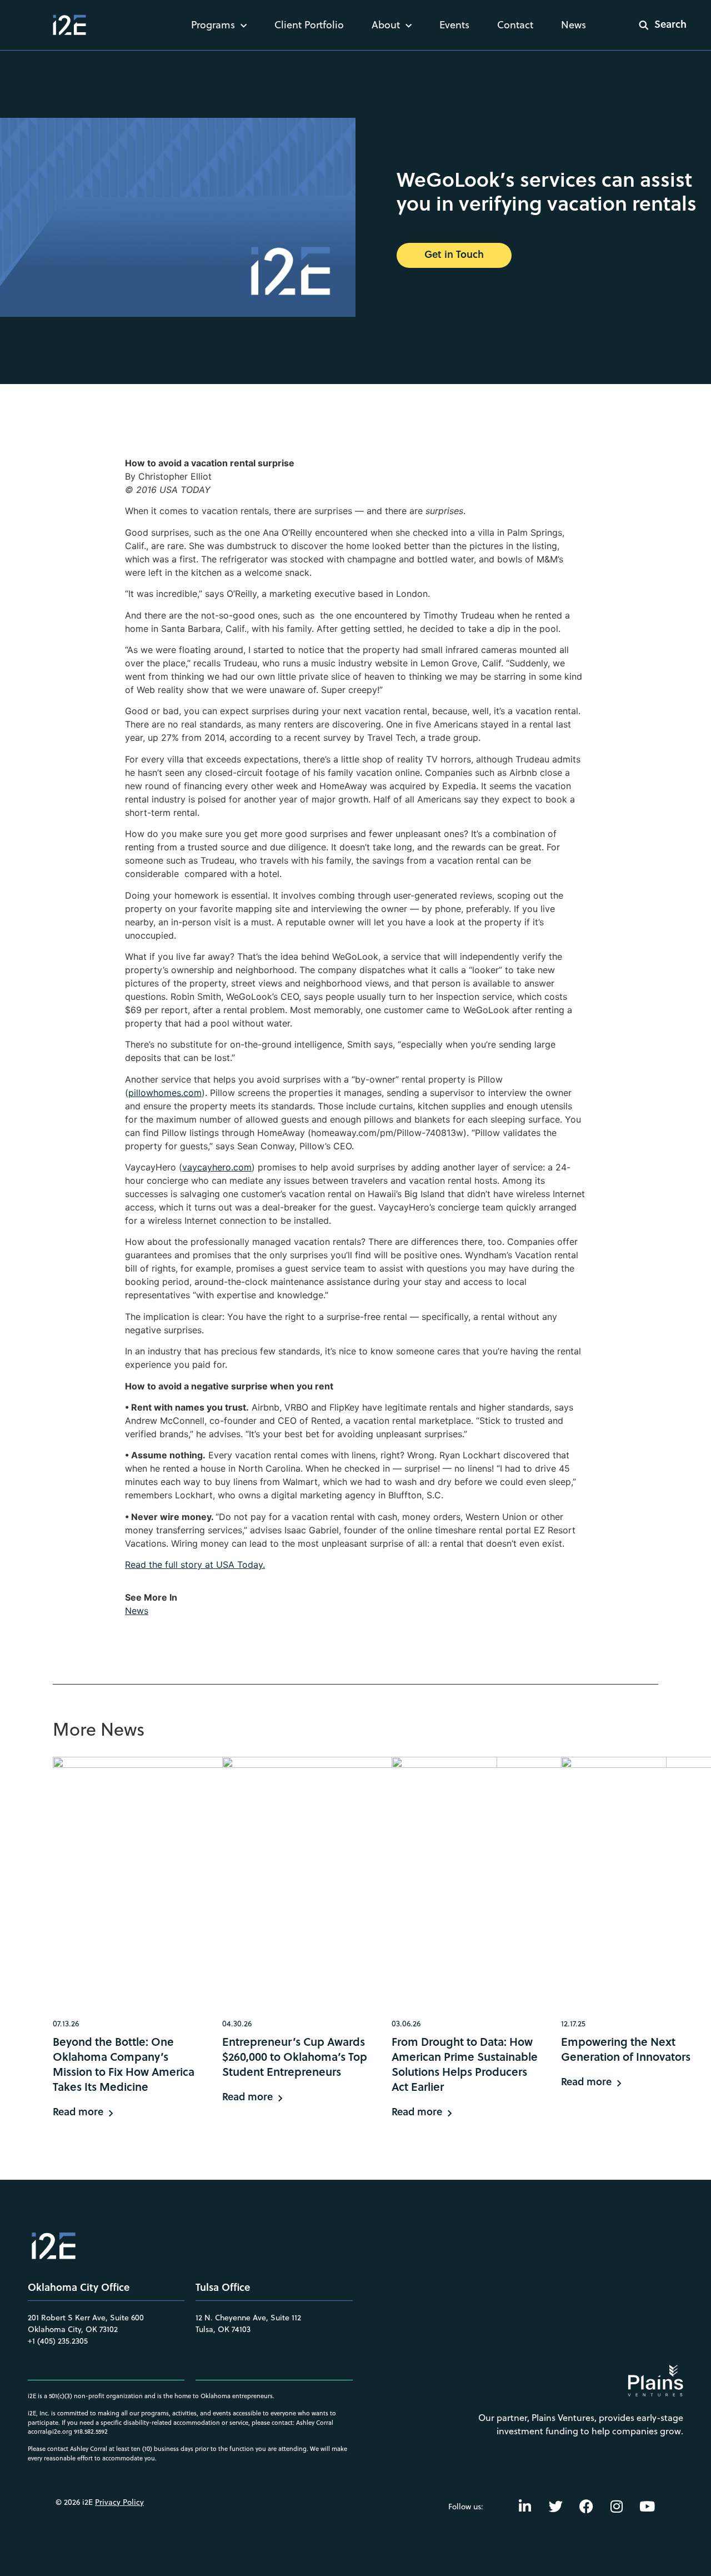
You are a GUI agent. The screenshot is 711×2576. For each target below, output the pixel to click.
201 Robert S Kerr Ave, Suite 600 (86, 2318)
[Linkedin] (525, 2507)
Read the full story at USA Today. (195, 1564)
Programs (213, 25)
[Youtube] (647, 2507)
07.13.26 (66, 2024)
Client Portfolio (309, 25)
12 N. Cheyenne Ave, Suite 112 (248, 2318)
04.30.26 (237, 2024)
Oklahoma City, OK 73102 (73, 2329)
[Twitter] (555, 2507)
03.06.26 (406, 2024)
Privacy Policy (119, 2502)
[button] (655, 25)
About (386, 25)
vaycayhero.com (217, 1167)
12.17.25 (573, 2024)
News (574, 25)
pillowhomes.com (165, 1093)
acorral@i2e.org (50, 2431)
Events (454, 25)
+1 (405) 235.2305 (58, 2341)
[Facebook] (586, 2507)
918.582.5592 (91, 2431)
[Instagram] (617, 2507)
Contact (515, 25)
